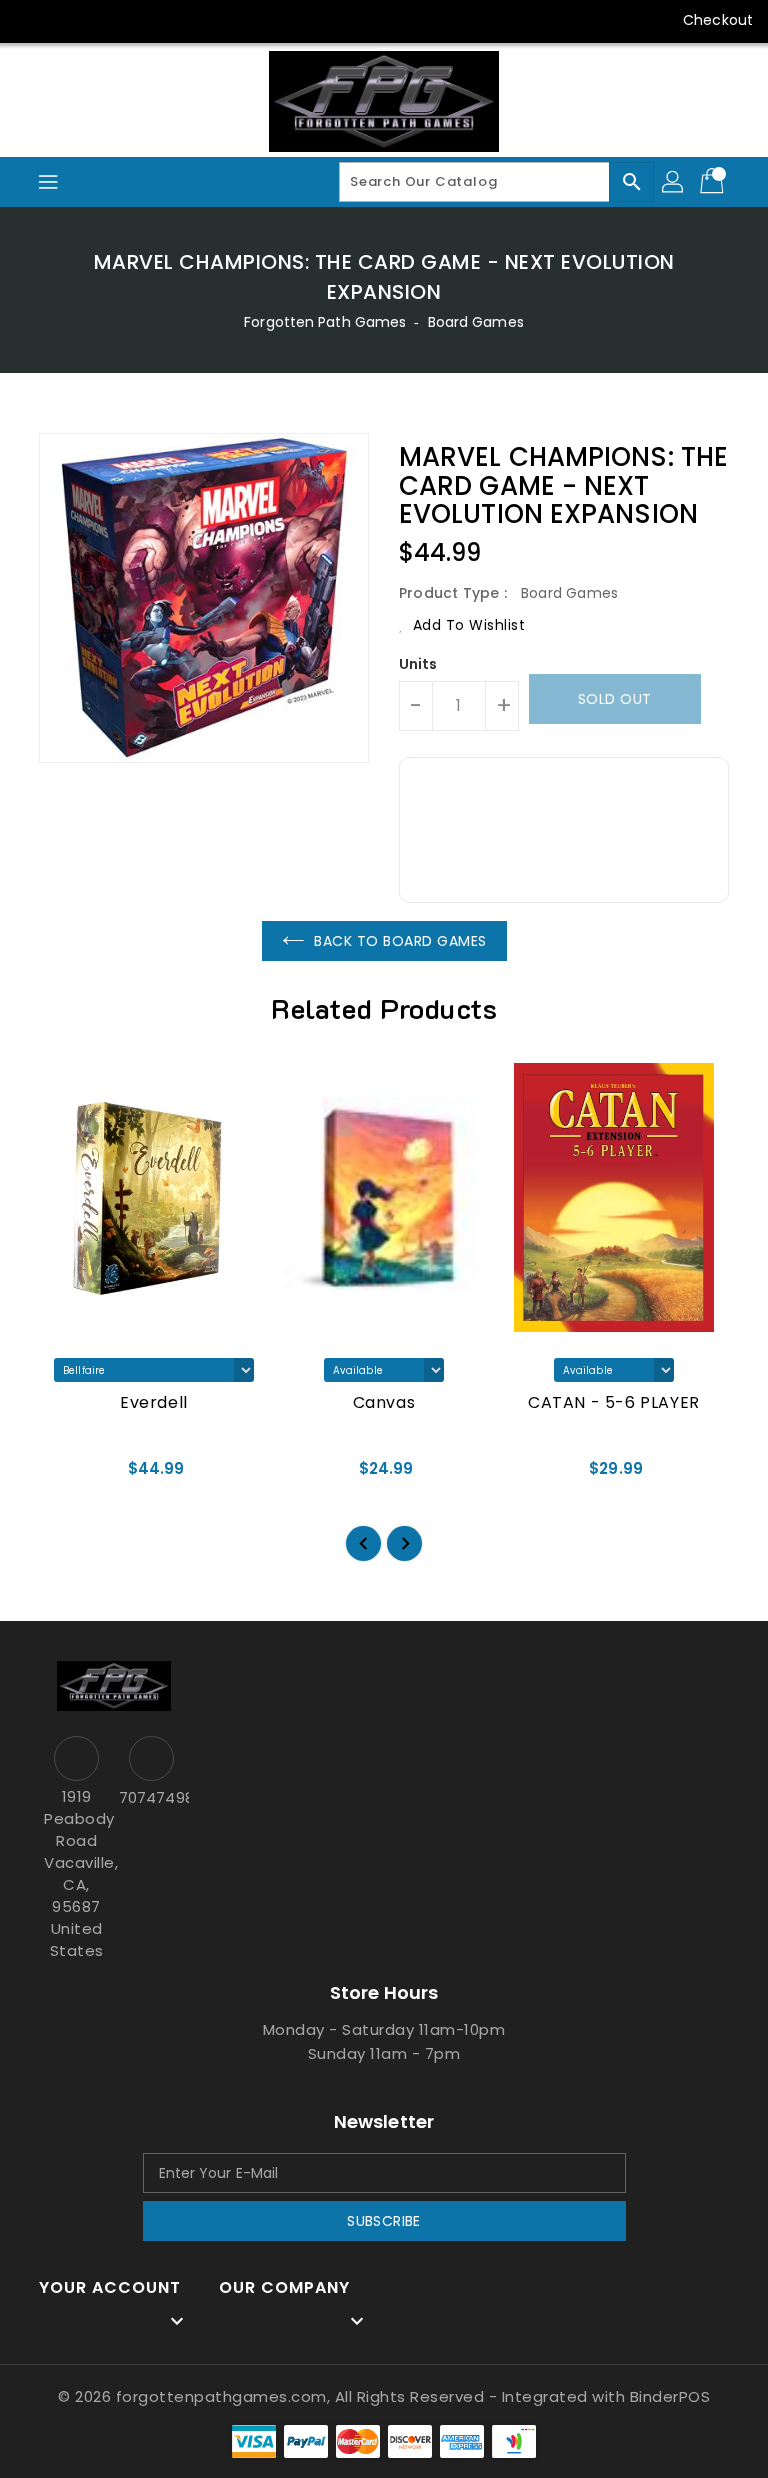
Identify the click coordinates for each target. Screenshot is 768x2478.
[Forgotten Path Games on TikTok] (223, 20)
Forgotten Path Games (325, 322)
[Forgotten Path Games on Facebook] (32, 20)
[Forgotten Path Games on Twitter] (70, 20)
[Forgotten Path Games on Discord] (146, 20)
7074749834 (151, 1797)
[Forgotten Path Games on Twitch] (184, 20)
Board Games (476, 322)
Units (418, 664)
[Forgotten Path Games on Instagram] (108, 20)
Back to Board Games (400, 941)
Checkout (718, 20)
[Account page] (674, 182)
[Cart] (714, 182)
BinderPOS (670, 2396)
